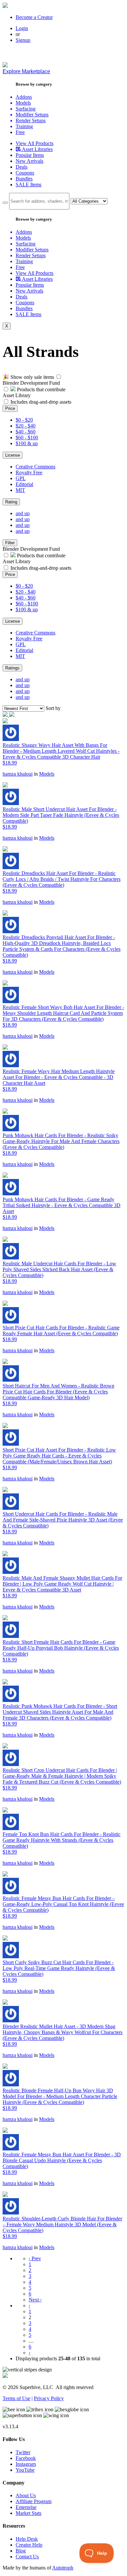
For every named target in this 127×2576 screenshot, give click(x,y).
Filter (10, 543)
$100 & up (27, 443)
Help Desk (27, 2539)
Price (10, 408)
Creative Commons (35, 467)
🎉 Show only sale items (28, 377)
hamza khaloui (18, 774)
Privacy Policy (49, 2398)
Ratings (12, 668)
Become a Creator (34, 17)
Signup (23, 40)
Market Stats (28, 2513)
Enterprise (26, 2507)
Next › (35, 2300)
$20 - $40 (26, 426)
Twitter (23, 2452)
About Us (26, 2495)
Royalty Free (29, 472)
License (13, 455)
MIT (20, 490)
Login (22, 28)
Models (47, 774)
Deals (21, 167)
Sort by (53, 708)
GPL (21, 478)
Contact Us (27, 2557)
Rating (11, 502)
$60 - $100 (27, 438)
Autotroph (63, 2568)
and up (23, 513)
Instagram (26, 2464)
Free (20, 132)
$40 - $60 (26, 432)
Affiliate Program (34, 2501)
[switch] (59, 377)
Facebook (26, 2458)
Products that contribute (41, 389)
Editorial (24, 484)
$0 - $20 (24, 420)
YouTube (25, 2470)
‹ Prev (35, 2258)
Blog (21, 2551)
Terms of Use (16, 2398)
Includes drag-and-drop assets (41, 402)
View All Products (35, 143)
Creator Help (29, 2545)
